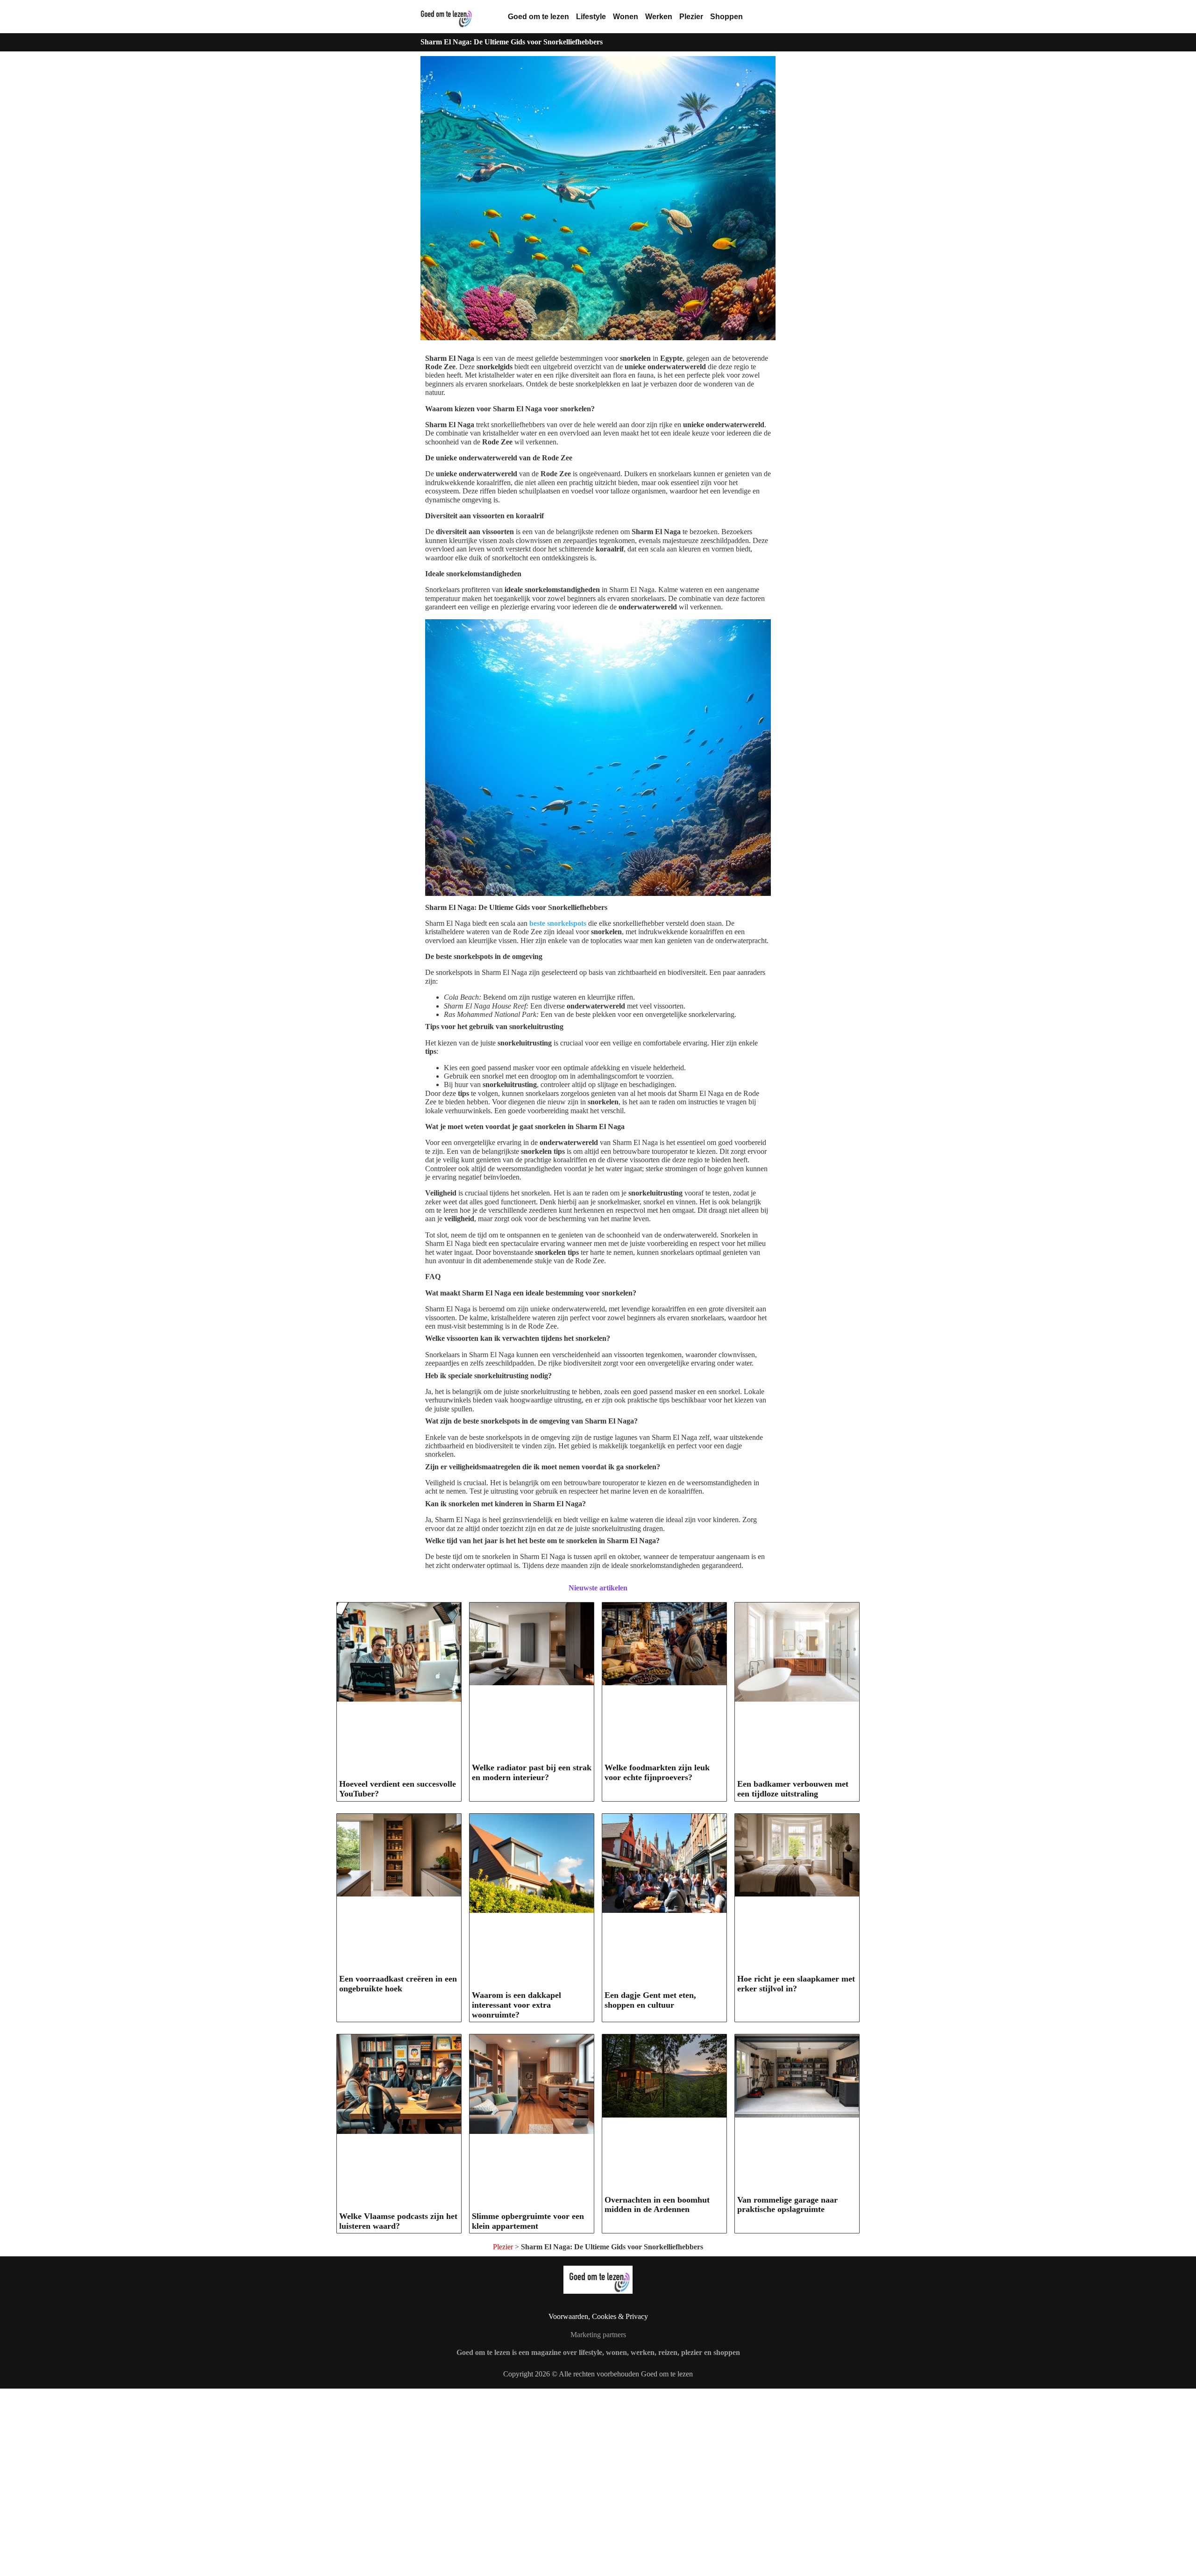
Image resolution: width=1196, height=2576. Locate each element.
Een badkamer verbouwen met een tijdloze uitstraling (793, 1789)
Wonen (626, 17)
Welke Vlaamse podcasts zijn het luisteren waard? (398, 2221)
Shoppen (726, 17)
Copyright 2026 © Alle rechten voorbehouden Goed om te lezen (598, 2374)
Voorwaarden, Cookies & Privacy (598, 2316)
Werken (659, 17)
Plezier (691, 17)
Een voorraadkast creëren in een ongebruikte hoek (398, 1984)
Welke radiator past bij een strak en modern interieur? (532, 1772)
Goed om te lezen (538, 17)
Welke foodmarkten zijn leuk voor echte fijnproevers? (657, 1772)
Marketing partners (598, 2335)
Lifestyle (591, 17)
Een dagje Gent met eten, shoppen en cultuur (650, 2000)
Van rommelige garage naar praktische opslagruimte (787, 2205)
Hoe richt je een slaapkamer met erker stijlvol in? (796, 1984)
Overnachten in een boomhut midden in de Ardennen (657, 2205)
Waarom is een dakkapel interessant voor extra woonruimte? (516, 2005)
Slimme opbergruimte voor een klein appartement (528, 2221)
